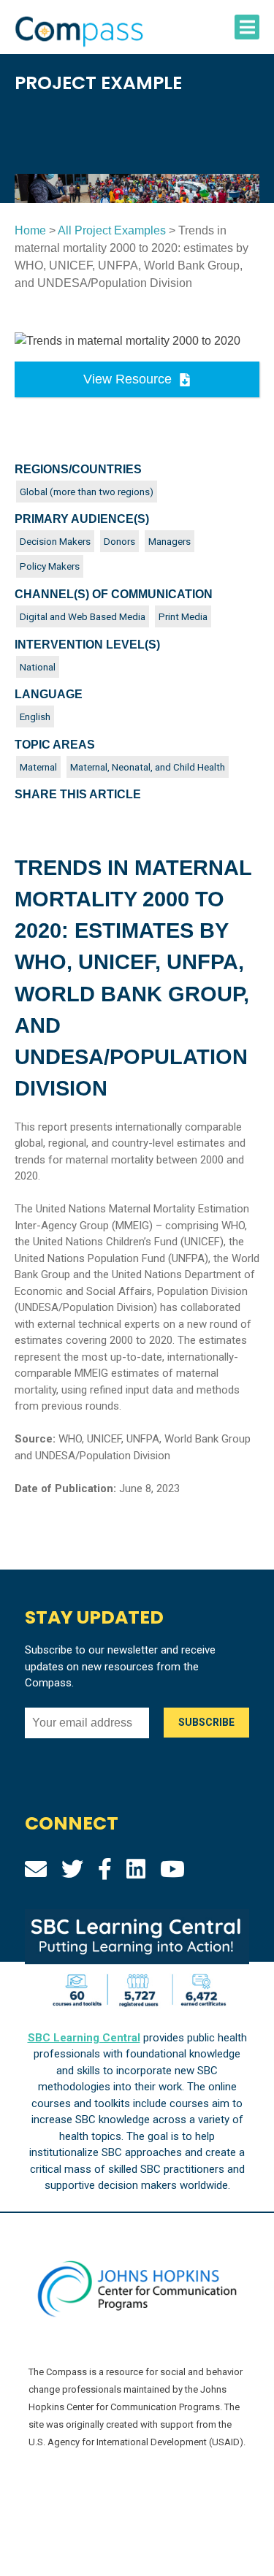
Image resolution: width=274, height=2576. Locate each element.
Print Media (183, 616)
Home (30, 230)
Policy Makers (50, 566)
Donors (119, 541)
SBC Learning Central (84, 2038)
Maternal (38, 767)
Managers (170, 541)
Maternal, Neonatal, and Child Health (148, 767)
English (35, 716)
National (38, 667)
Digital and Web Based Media (83, 616)
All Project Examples (112, 230)
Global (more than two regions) (87, 492)
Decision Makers (55, 541)
